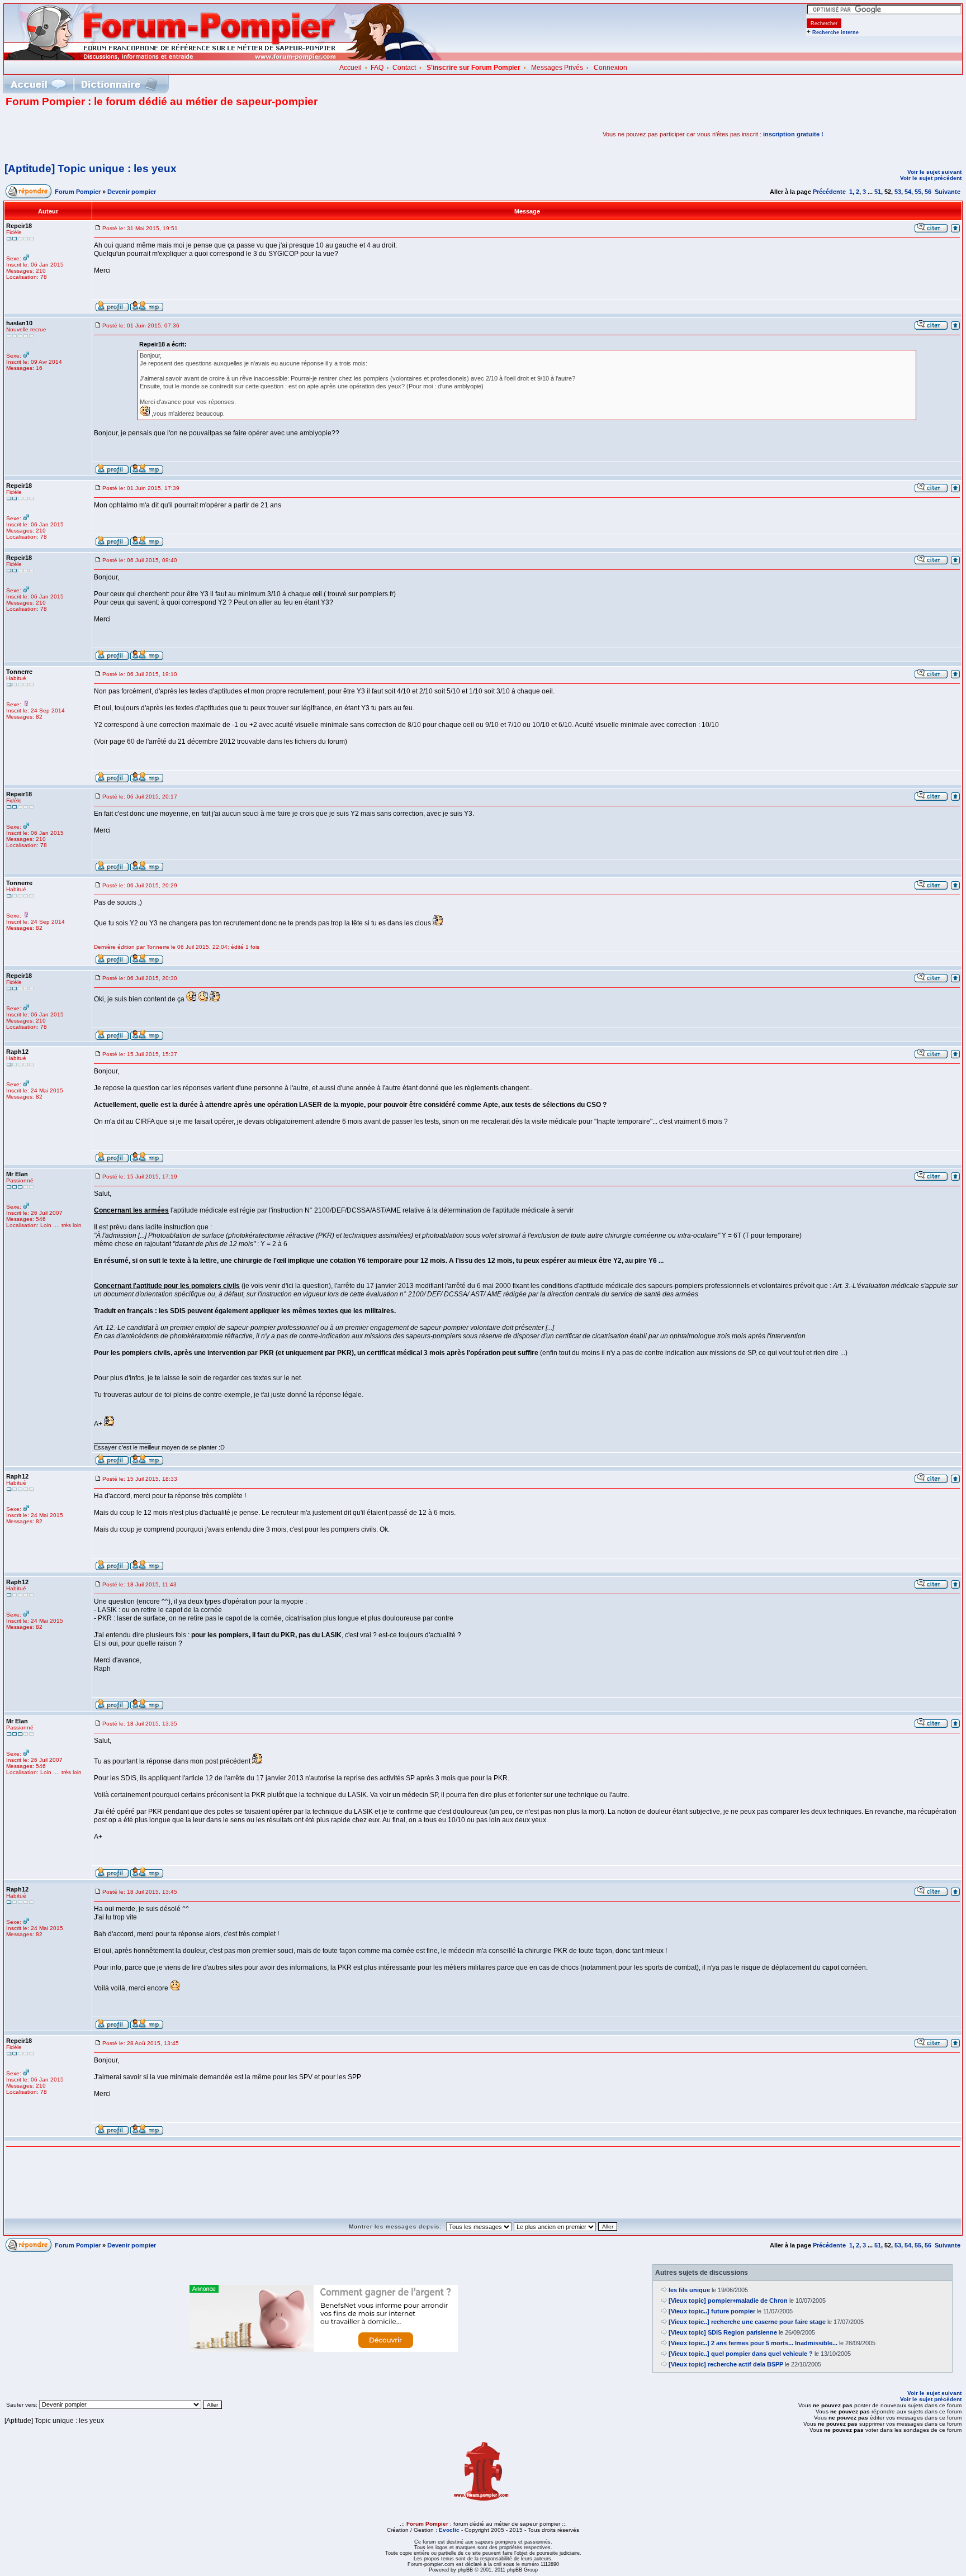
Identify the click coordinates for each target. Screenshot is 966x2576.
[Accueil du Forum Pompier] (38, 84)
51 (878, 192)
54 (908, 192)
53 (898, 192)
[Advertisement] (136, 134)
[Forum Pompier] (223, 58)
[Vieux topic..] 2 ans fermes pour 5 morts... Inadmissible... (753, 2343)
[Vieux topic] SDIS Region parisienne (723, 2332)
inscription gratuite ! (793, 134)
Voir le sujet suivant (934, 172)
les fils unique (689, 2290)
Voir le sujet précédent (931, 178)
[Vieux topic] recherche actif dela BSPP (726, 2364)
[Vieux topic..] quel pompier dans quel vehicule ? (741, 2354)
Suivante (948, 192)
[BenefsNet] (324, 2350)
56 (928, 192)
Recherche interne (835, 32)
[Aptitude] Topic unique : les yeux (91, 168)
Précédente (829, 192)
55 (918, 192)
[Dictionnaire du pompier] (119, 84)
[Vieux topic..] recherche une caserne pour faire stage (747, 2322)
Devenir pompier (132, 192)
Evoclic (449, 2530)
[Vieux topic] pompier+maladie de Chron (728, 2301)
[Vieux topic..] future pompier (712, 2311)
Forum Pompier (78, 192)
